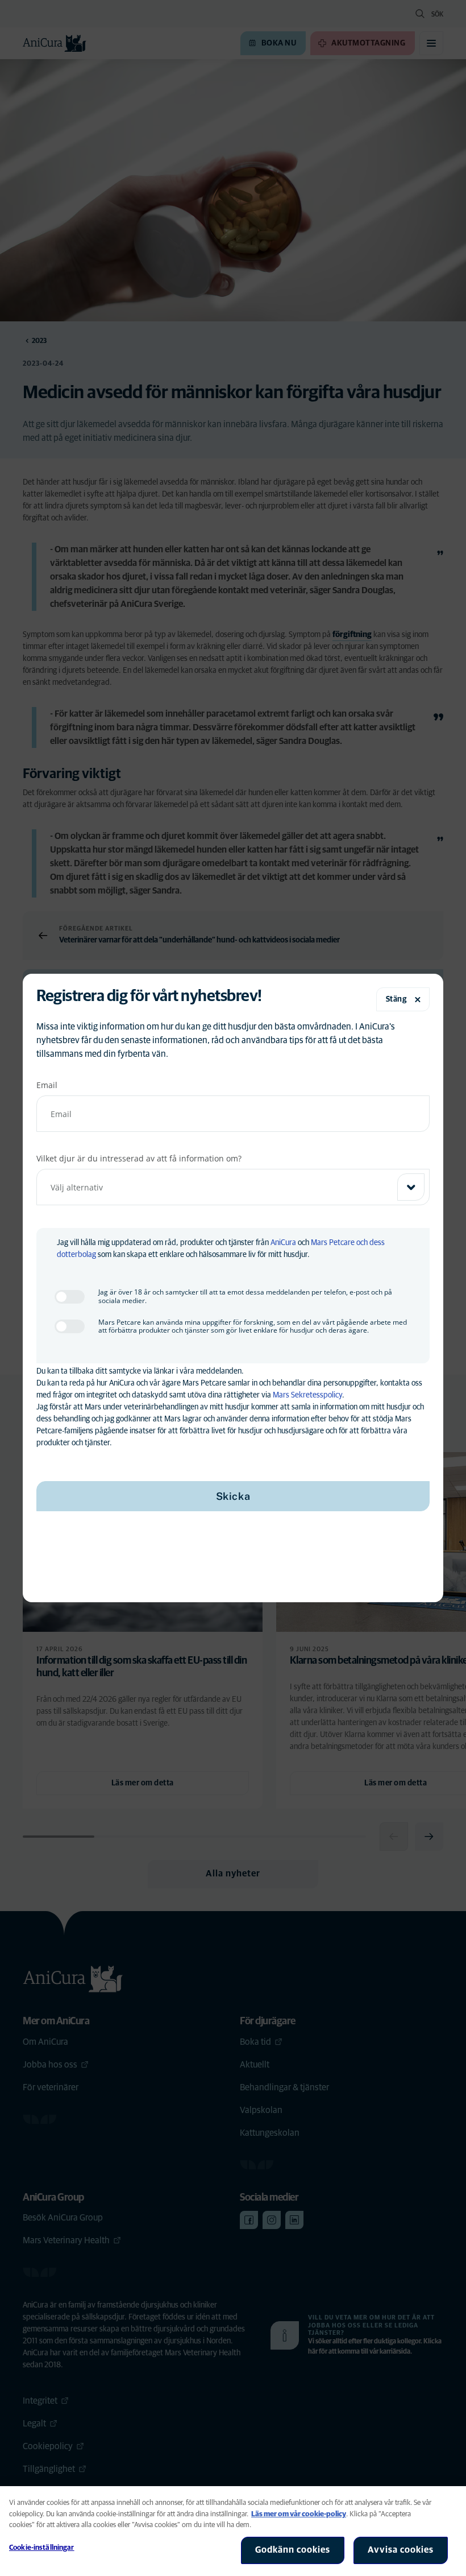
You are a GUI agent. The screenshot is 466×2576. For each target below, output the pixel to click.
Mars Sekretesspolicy (307, 1395)
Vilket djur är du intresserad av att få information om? (139, 1158)
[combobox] (233, 1187)
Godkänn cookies (293, 2550)
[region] (233, 2531)
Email (47, 1085)
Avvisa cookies (401, 2550)
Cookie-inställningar (42, 2548)
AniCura (283, 1243)
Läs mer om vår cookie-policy (299, 2514)
